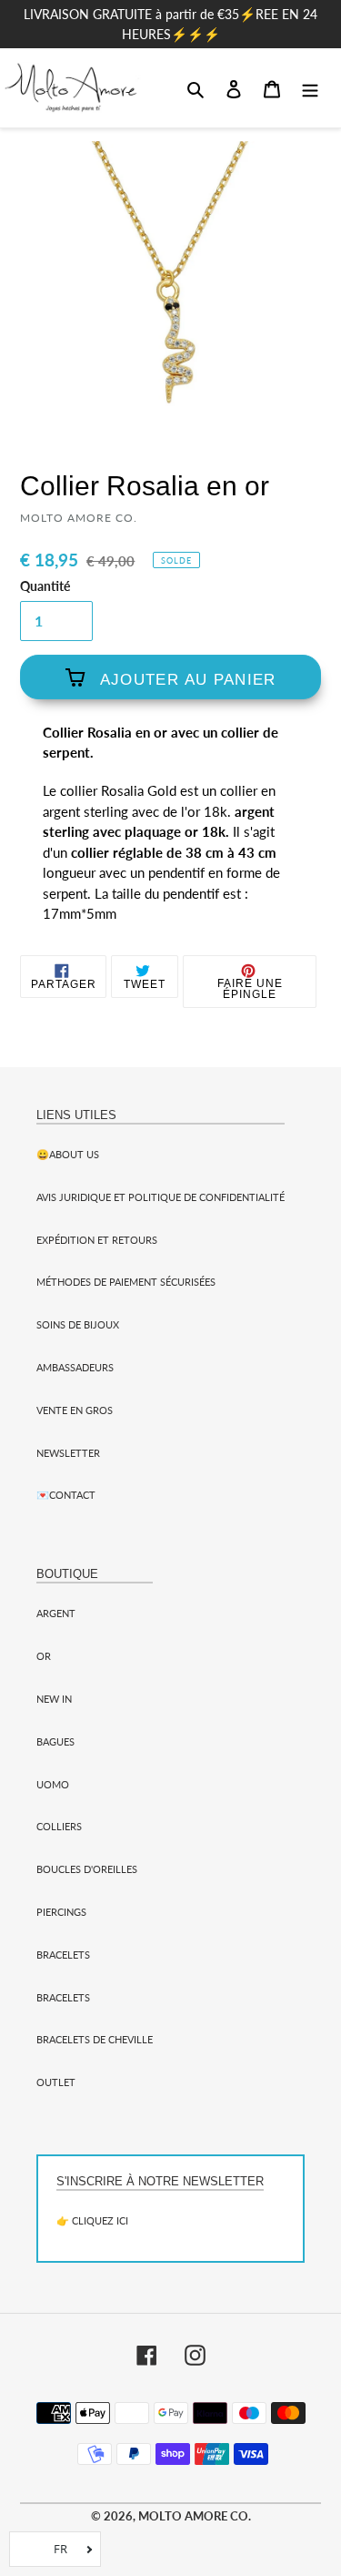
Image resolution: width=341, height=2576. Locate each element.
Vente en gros (75, 1410)
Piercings (61, 1912)
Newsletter (68, 1453)
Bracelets (63, 1955)
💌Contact (66, 1495)
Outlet (56, 2082)
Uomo (53, 1784)
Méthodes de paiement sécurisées (126, 1282)
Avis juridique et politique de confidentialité (160, 1197)
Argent (56, 1613)
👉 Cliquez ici (92, 2220)
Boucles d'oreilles (87, 1869)
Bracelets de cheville (95, 2039)
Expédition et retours (97, 1240)
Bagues (55, 1741)
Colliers (59, 1826)
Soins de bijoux (78, 1324)
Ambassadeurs (75, 1367)
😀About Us (68, 1154)
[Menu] (310, 87)
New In (54, 1699)
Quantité (45, 586)
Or (44, 1656)
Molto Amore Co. (195, 2516)
